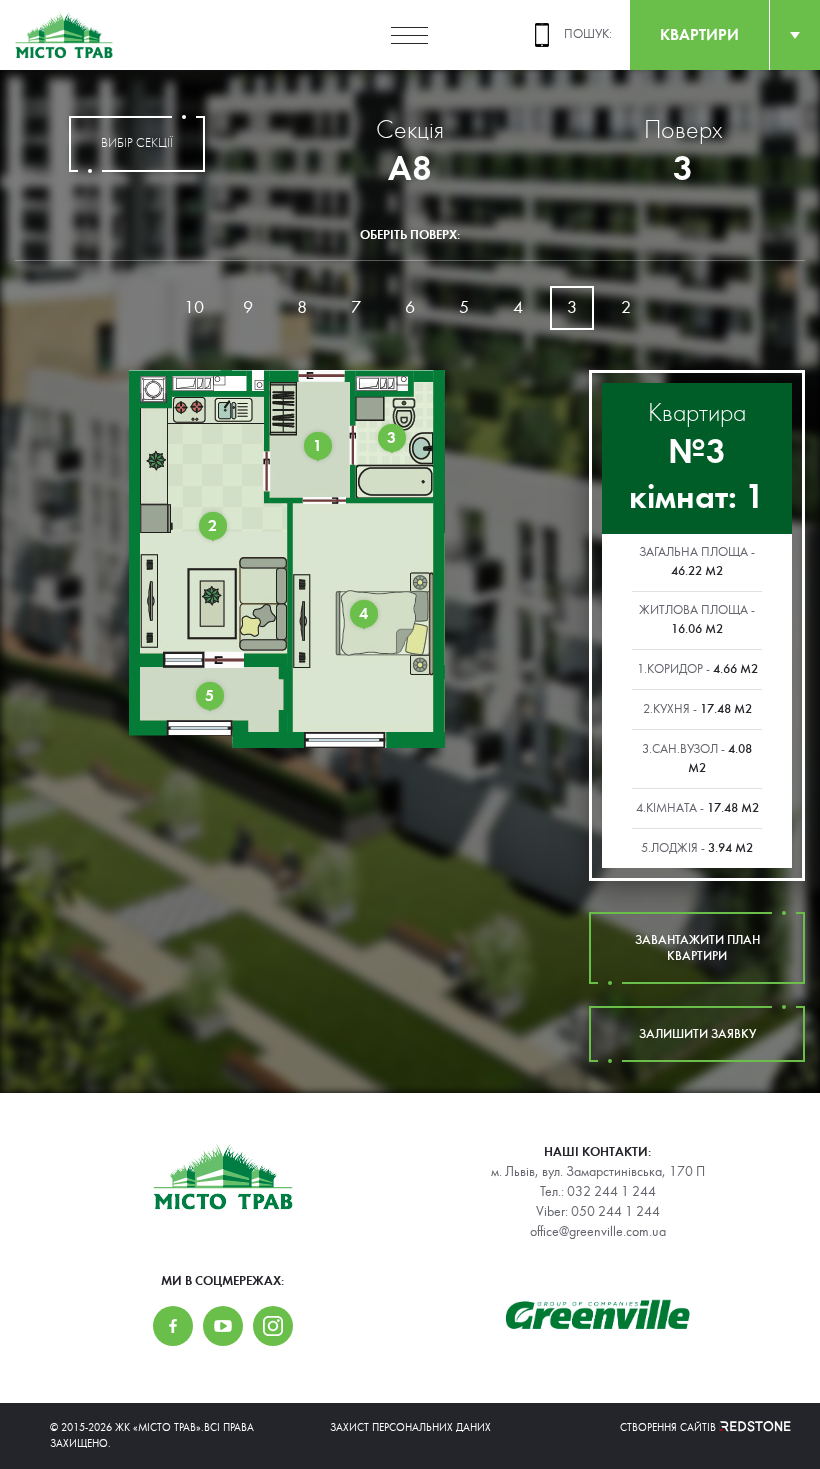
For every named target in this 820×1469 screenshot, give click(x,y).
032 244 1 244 (611, 1192)
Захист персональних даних (410, 1427)
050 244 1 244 (615, 1212)
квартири (699, 34)
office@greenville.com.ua (598, 1232)
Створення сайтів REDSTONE (695, 1427)
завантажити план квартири (697, 948)
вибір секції (137, 143)
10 (194, 307)
